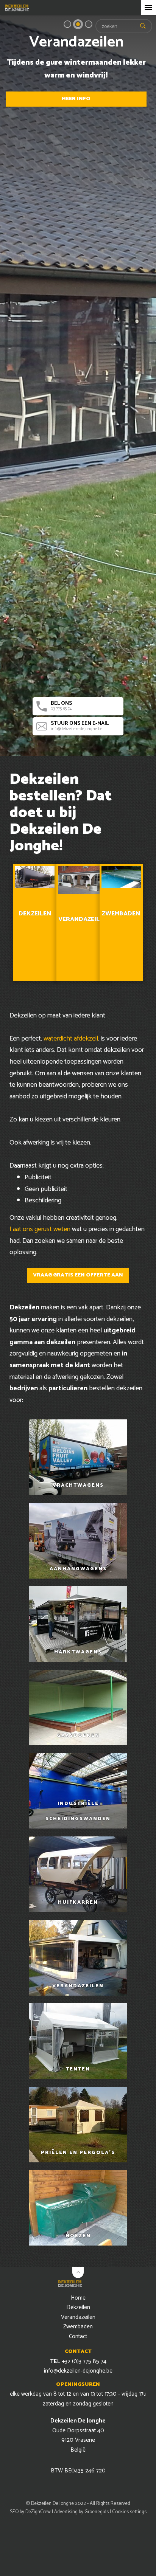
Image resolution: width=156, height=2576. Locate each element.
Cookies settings (129, 2512)
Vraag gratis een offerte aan (78, 1275)
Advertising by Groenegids (81, 2512)
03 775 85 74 (61, 706)
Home (78, 2298)
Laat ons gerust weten (40, 1229)
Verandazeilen (78, 2317)
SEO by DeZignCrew (30, 2512)
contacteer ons (76, 92)
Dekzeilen (78, 2307)
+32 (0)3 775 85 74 (78, 2361)
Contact (78, 2336)
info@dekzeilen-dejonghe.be (80, 726)
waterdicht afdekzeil (71, 1039)
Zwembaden (78, 2327)
